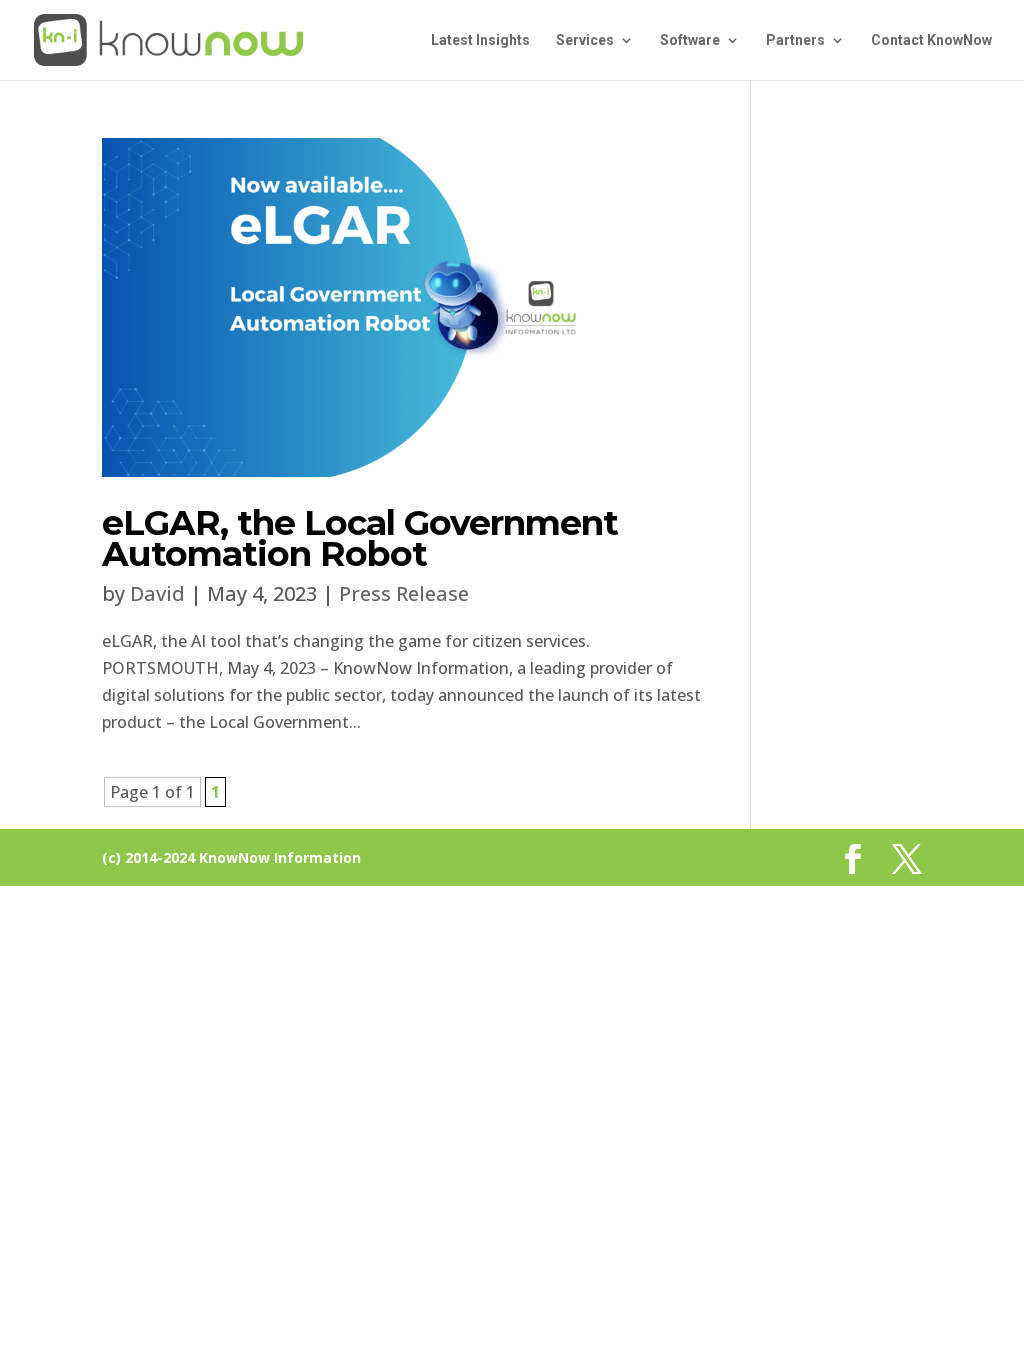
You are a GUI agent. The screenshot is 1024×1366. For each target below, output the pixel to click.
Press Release (404, 593)
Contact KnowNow (931, 40)
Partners (795, 40)
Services (585, 40)
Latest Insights (480, 40)
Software (690, 40)
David (157, 593)
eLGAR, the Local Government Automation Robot (360, 538)
